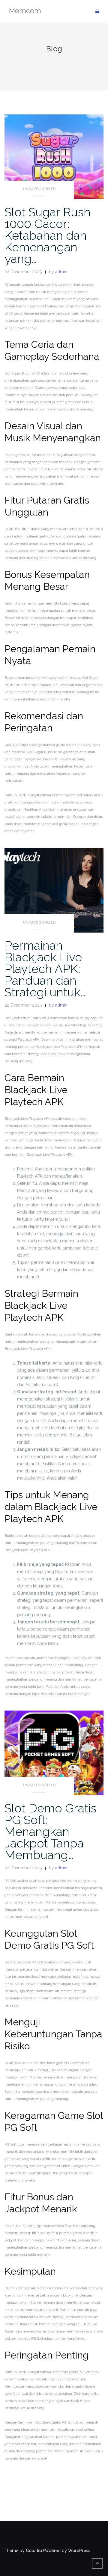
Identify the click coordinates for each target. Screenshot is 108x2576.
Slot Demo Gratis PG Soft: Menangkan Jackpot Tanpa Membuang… (51, 1831)
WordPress (79, 2551)
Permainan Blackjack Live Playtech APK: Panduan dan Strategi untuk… (45, 969)
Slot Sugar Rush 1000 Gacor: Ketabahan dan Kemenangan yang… (48, 235)
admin (61, 272)
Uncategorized (39, 189)
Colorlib (34, 2551)
